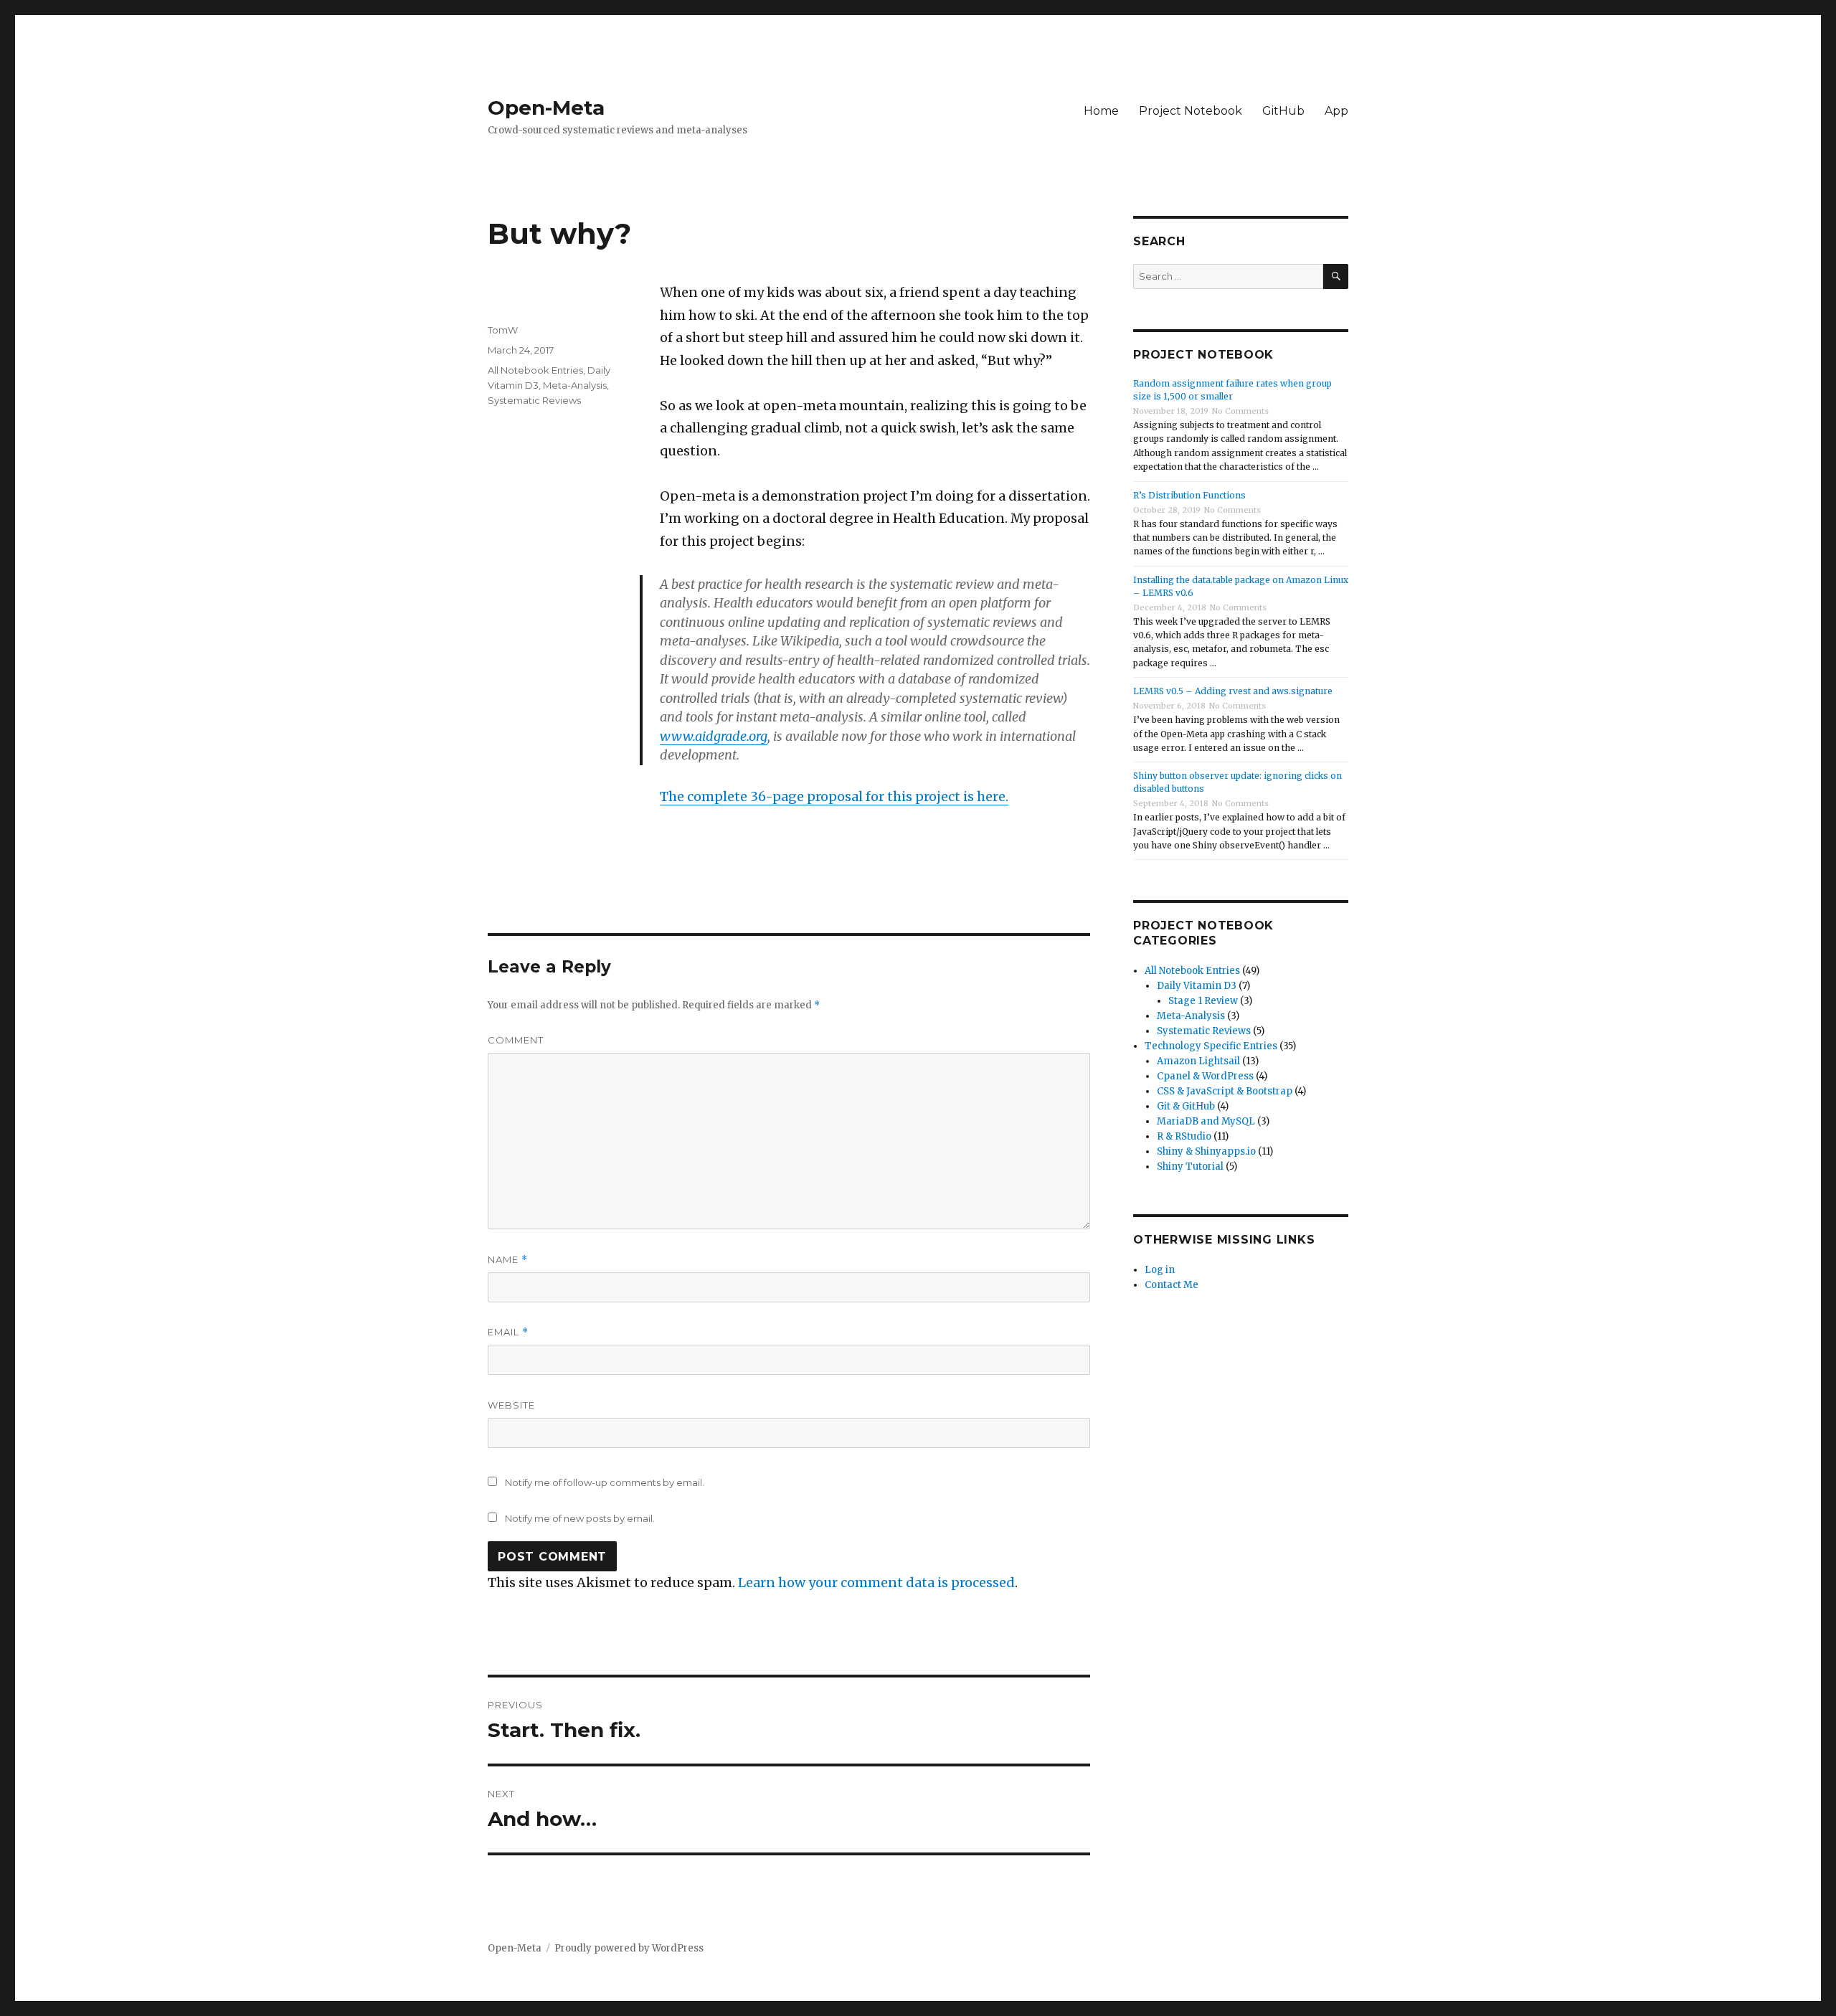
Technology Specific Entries (1211, 1046)
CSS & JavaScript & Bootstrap (1225, 1091)
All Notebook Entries (535, 370)
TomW (503, 330)
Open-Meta (546, 108)
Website (511, 1405)
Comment (516, 1040)
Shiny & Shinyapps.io (1206, 1151)
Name (508, 1260)
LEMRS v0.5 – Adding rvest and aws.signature (1233, 691)
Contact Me (1172, 1285)
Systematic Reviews (534, 400)
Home (1101, 111)
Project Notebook (1191, 111)
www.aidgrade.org (714, 736)
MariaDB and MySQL (1206, 1121)
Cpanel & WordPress (1205, 1076)
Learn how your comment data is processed (876, 1582)
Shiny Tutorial (1190, 1166)
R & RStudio (1184, 1136)
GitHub (1283, 111)
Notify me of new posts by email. (580, 1518)
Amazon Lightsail (1198, 1061)
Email (508, 1332)
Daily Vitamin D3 (1197, 986)
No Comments (1240, 411)
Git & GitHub (1186, 1106)
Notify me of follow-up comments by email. (605, 1482)
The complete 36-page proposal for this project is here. (834, 796)
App (1336, 111)
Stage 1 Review (1203, 1001)
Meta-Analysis (575, 385)
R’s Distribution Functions (1189, 495)
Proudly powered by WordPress (629, 1948)
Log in (1160, 1270)
